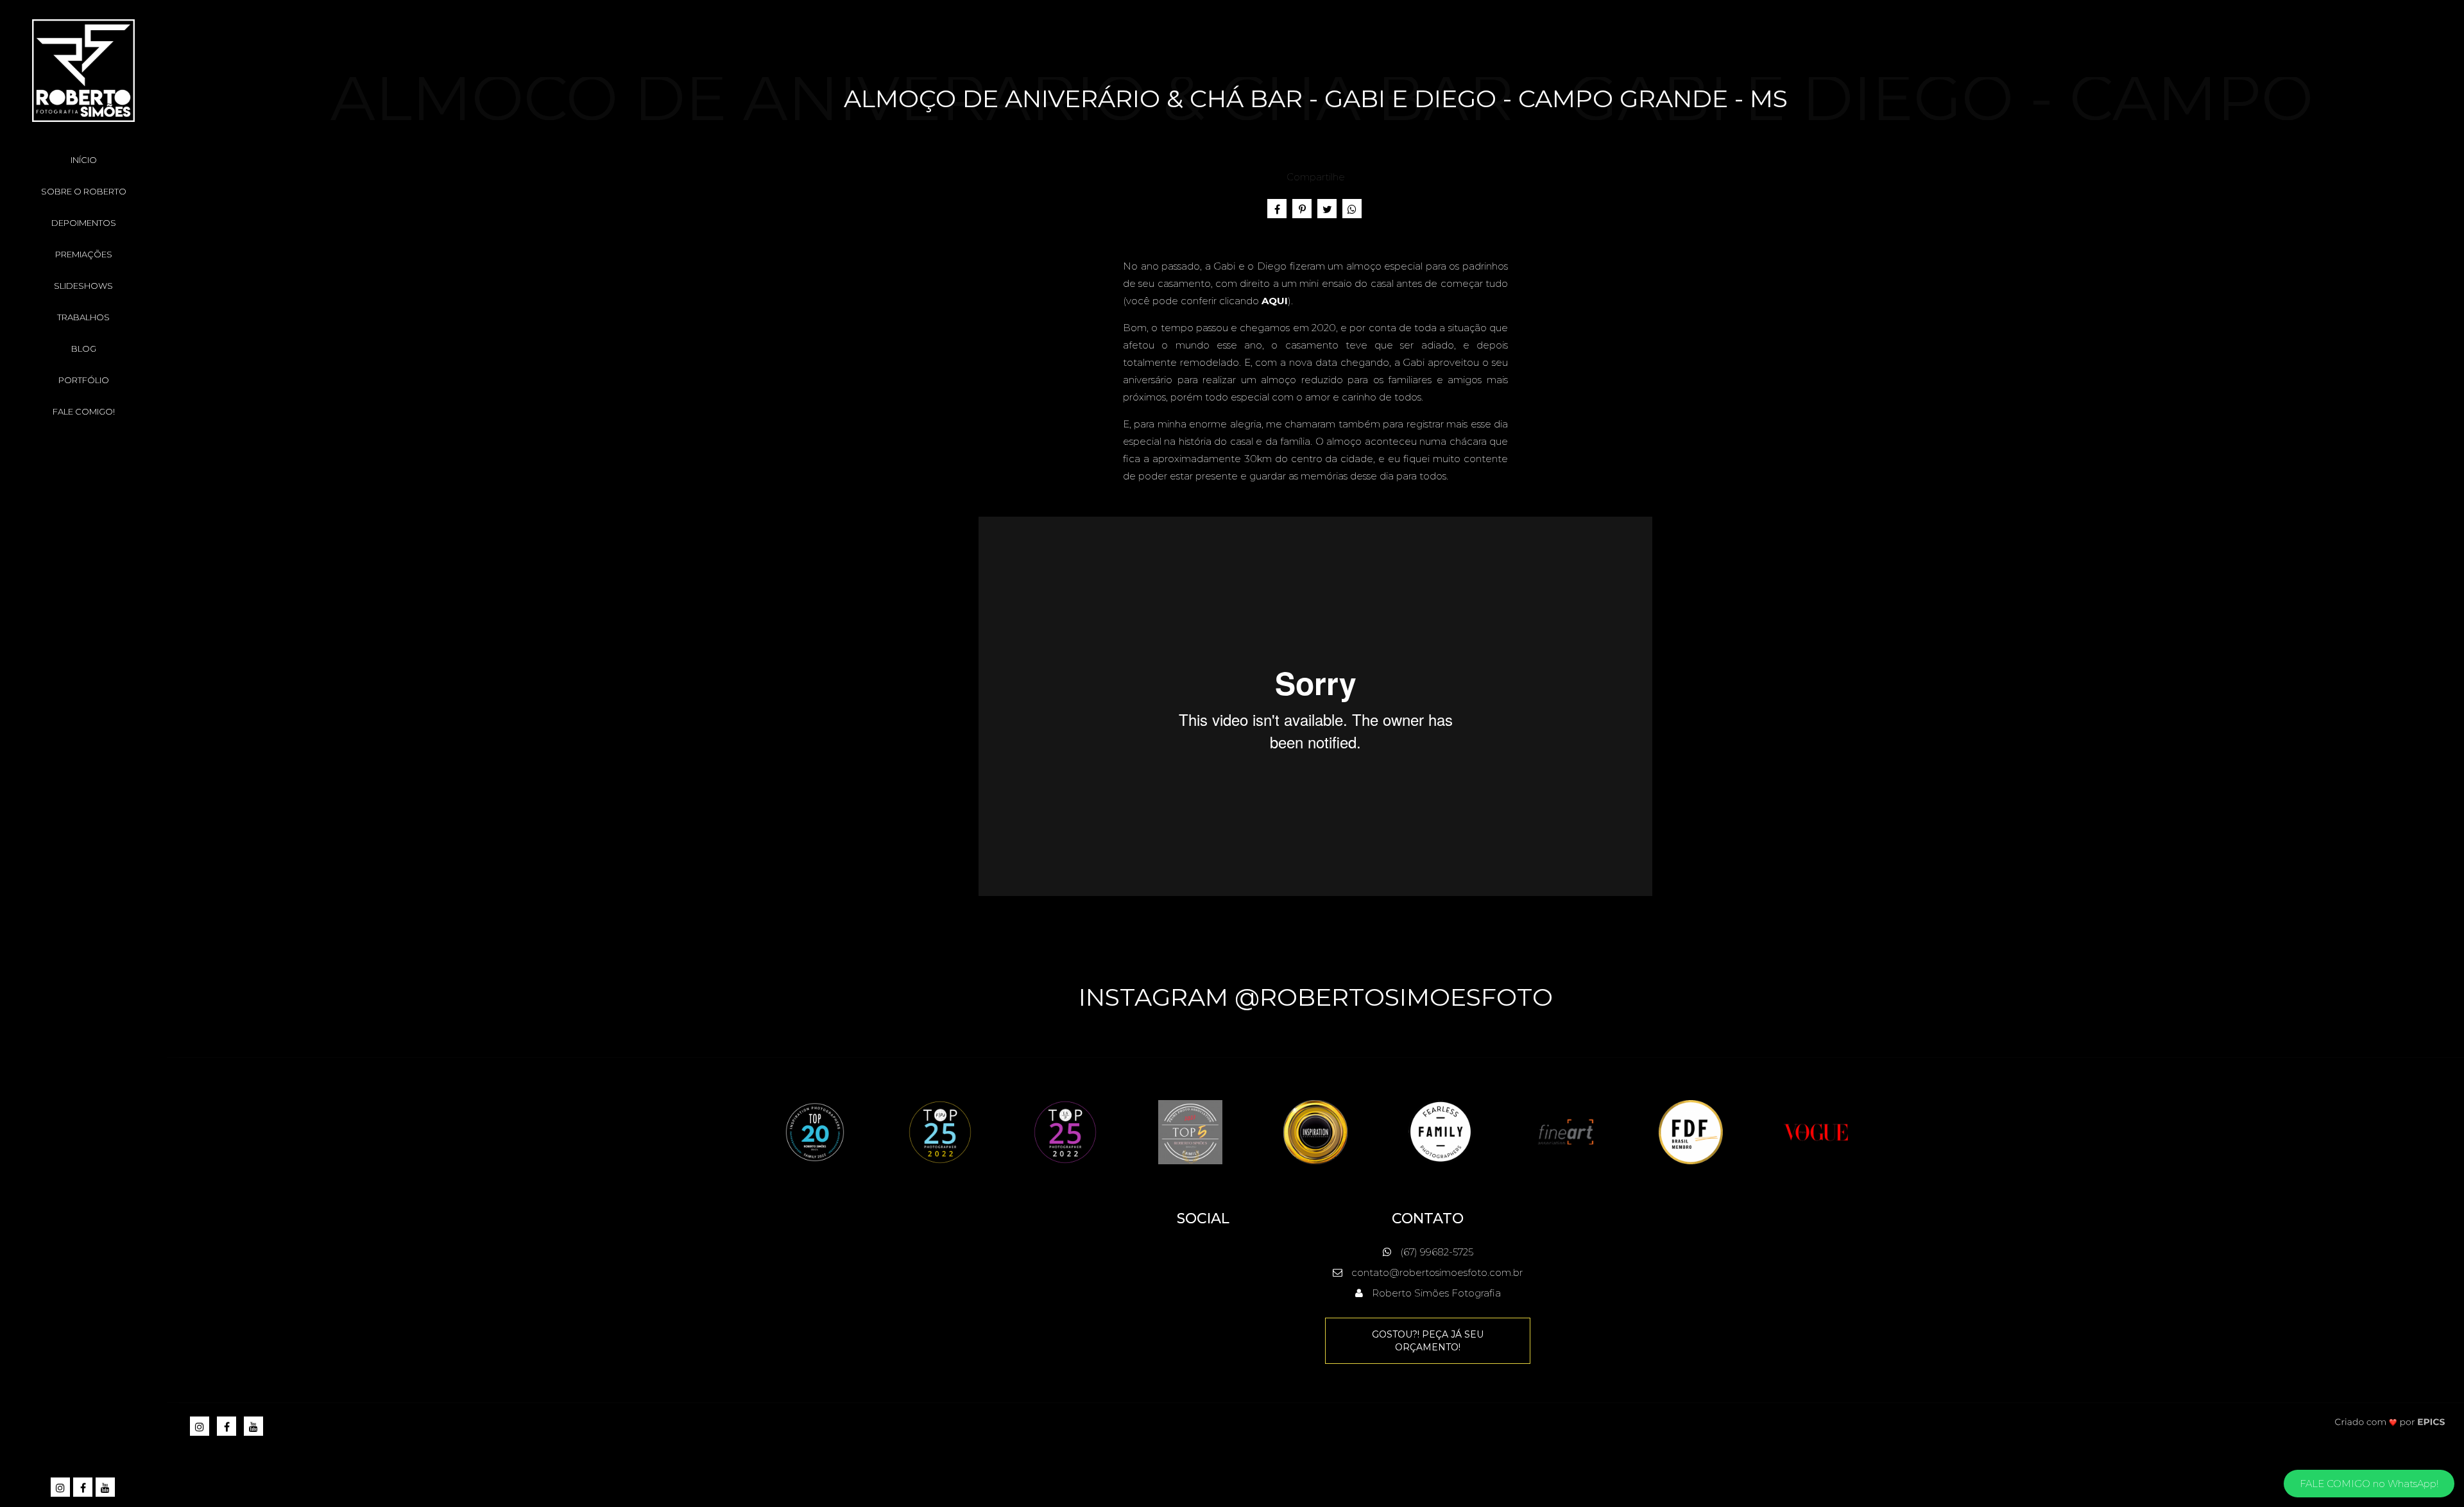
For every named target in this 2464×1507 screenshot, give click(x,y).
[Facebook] (84, 1488)
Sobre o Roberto (84, 191)
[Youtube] (106, 1488)
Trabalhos (83, 317)
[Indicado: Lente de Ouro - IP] (1315, 1131)
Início (84, 160)
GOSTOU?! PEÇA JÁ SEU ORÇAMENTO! (1428, 1341)
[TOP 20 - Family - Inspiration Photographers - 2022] (815, 1131)
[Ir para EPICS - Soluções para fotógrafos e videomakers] (2390, 1421)
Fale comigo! (84, 411)
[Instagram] (61, 1488)
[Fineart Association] (1566, 1131)
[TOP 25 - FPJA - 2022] (940, 1131)
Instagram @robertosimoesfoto (1316, 997)
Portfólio (84, 380)
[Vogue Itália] (1816, 1131)
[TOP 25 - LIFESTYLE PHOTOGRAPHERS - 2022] (1065, 1131)
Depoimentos (84, 223)
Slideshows (83, 286)
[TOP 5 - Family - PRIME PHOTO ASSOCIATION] (1190, 1131)
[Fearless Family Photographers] (1441, 1131)
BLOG (84, 349)
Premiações (84, 254)
